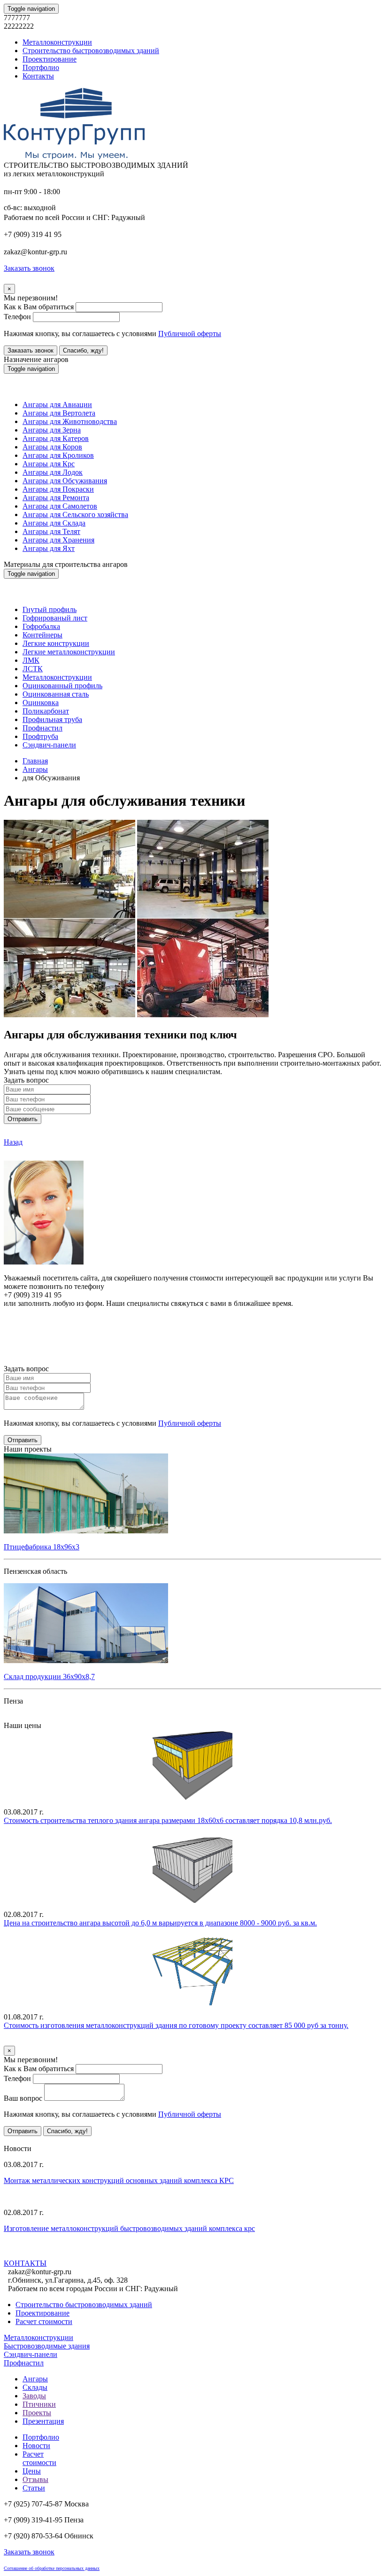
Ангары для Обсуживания (65, 481)
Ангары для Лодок (53, 472)
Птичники (39, 2404)
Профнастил (42, 728)
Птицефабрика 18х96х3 (42, 1547)
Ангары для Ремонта (56, 498)
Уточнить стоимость (37, 2041)
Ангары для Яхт (49, 548)
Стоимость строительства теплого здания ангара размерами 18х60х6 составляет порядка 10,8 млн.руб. (168, 1820)
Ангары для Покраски (58, 489)
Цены (32, 2471)
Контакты (38, 76)
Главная (35, 761)
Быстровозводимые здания (47, 2346)
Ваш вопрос (23, 2098)
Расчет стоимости (44, 2321)
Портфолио (41, 67)
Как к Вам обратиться (39, 307)
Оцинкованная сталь (56, 694)
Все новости (61, 2254)
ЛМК (31, 660)
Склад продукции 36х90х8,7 (49, 1677)
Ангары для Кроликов (58, 455)
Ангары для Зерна (52, 430)
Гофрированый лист (55, 618)
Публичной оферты (190, 334)
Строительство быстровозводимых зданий (91, 51)
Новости (36, 2446)
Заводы (34, 2396)
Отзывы (35, 2479)
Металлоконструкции (57, 42)
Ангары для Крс (49, 464)
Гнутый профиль (50, 609)
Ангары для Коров (52, 447)
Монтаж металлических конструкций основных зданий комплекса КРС (119, 2180)
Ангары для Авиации (57, 404)
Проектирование (50, 59)
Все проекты (24, 1717)
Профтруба (40, 736)
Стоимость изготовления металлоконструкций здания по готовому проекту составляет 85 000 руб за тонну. (176, 2025)
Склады (35, 2387)
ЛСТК (33, 669)
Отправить (23, 1119)
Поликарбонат (46, 711)
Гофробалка (41, 626)
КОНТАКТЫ (25, 2263)
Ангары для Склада (54, 523)
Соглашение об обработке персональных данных (52, 2568)
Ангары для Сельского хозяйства (75, 514)
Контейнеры (42, 635)
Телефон (17, 317)
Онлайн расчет (192, 1321)
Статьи (34, 2488)
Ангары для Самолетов (60, 506)
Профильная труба (52, 719)
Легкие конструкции (56, 643)
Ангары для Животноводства (70, 421)
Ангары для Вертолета (59, 413)
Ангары (35, 769)
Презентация (43, 2421)
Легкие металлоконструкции (69, 652)
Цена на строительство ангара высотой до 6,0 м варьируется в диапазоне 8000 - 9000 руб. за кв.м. (160, 1923)
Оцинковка (41, 703)
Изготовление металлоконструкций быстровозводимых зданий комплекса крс (129, 2228)
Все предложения (32, 2140)
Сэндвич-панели (49, 745)
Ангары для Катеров (56, 438)
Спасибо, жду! (83, 350)
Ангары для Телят (51, 531)
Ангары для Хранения (58, 540)
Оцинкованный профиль (62, 686)
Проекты (37, 2413)
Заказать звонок (31, 350)
